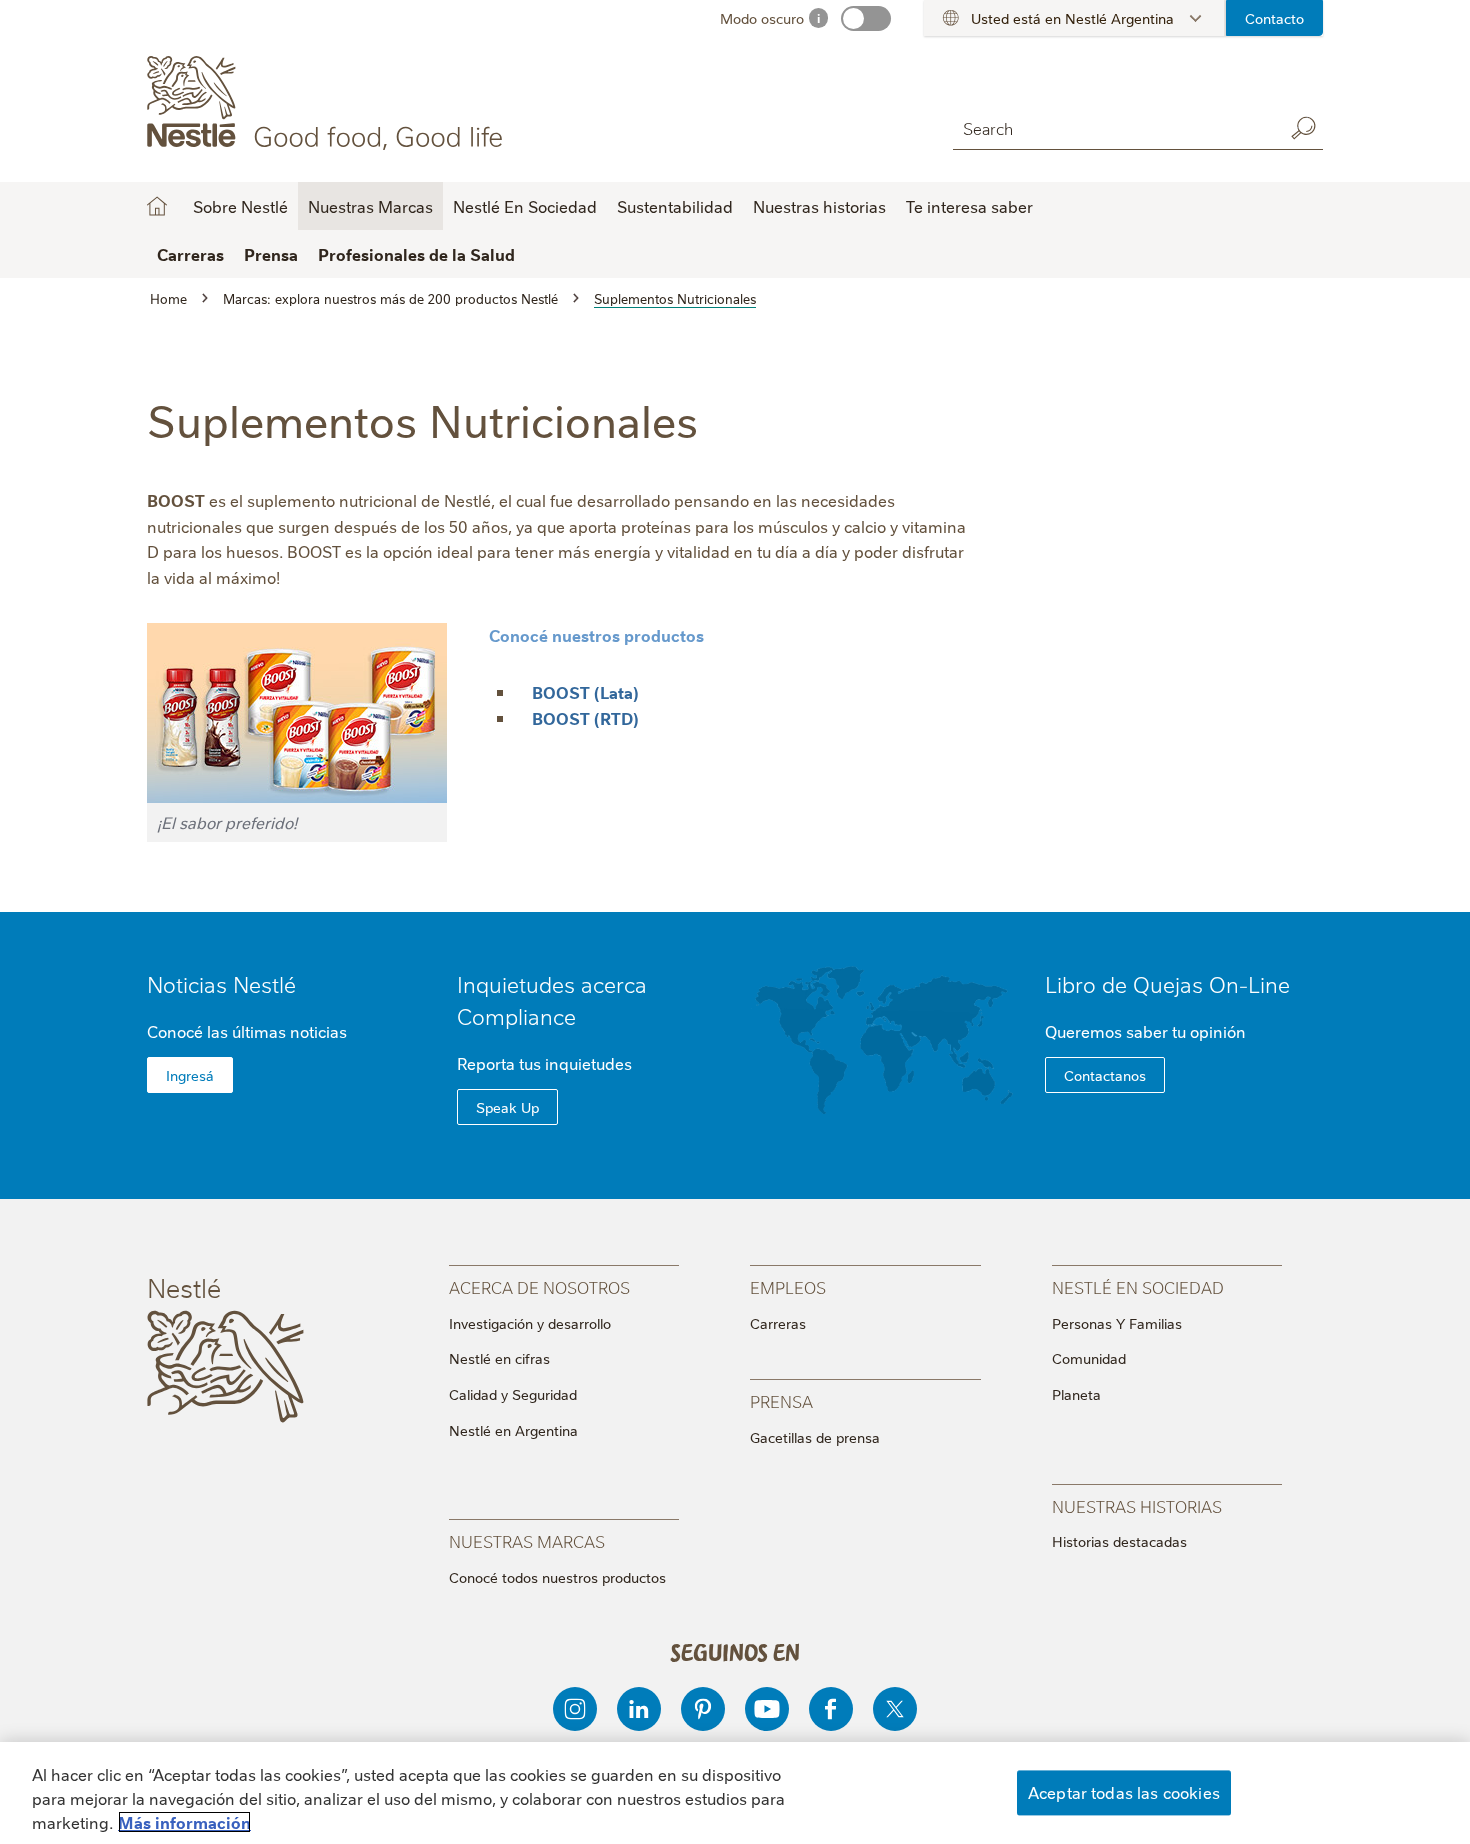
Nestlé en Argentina (513, 1430)
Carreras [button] (190, 254)
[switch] (866, 18)
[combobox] (1113, 127)
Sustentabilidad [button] (675, 206)
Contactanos (1105, 1075)
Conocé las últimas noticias (247, 1031)
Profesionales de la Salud (416, 254)
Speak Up (507, 1107)
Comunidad (1089, 1358)
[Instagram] (575, 1709)
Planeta (1076, 1394)
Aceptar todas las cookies (1124, 1792)
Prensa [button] (271, 254)
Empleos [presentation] (788, 1286)
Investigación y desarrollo (530, 1323)
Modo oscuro (762, 18)
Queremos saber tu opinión (1145, 1031)
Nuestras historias (819, 206)
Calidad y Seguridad (513, 1394)
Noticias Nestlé (221, 983)
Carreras (778, 1323)
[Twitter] (895, 1709)
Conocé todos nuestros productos (557, 1577)
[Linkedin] (639, 1709)
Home (157, 206)
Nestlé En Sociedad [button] (525, 206)
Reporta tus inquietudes (544, 1063)
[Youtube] (767, 1709)
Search (1303, 128)
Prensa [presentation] (781, 1400)
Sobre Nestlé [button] (240, 206)
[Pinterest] (703, 1709)
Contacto (1274, 18)
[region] (735, 1793)
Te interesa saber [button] (969, 206)
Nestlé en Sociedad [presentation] (1138, 1286)
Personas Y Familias (1117, 1323)
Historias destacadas (1119, 1541)
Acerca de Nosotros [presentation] (539, 1286)
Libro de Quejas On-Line (1167, 983)
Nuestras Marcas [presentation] (527, 1540)
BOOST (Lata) (585, 692)
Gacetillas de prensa (815, 1437)
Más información (184, 1822)
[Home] (328, 103)
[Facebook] (831, 1709)
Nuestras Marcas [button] (370, 206)
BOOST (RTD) (585, 718)
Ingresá (190, 1075)
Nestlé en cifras (499, 1358)
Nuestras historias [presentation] (1137, 1505)
